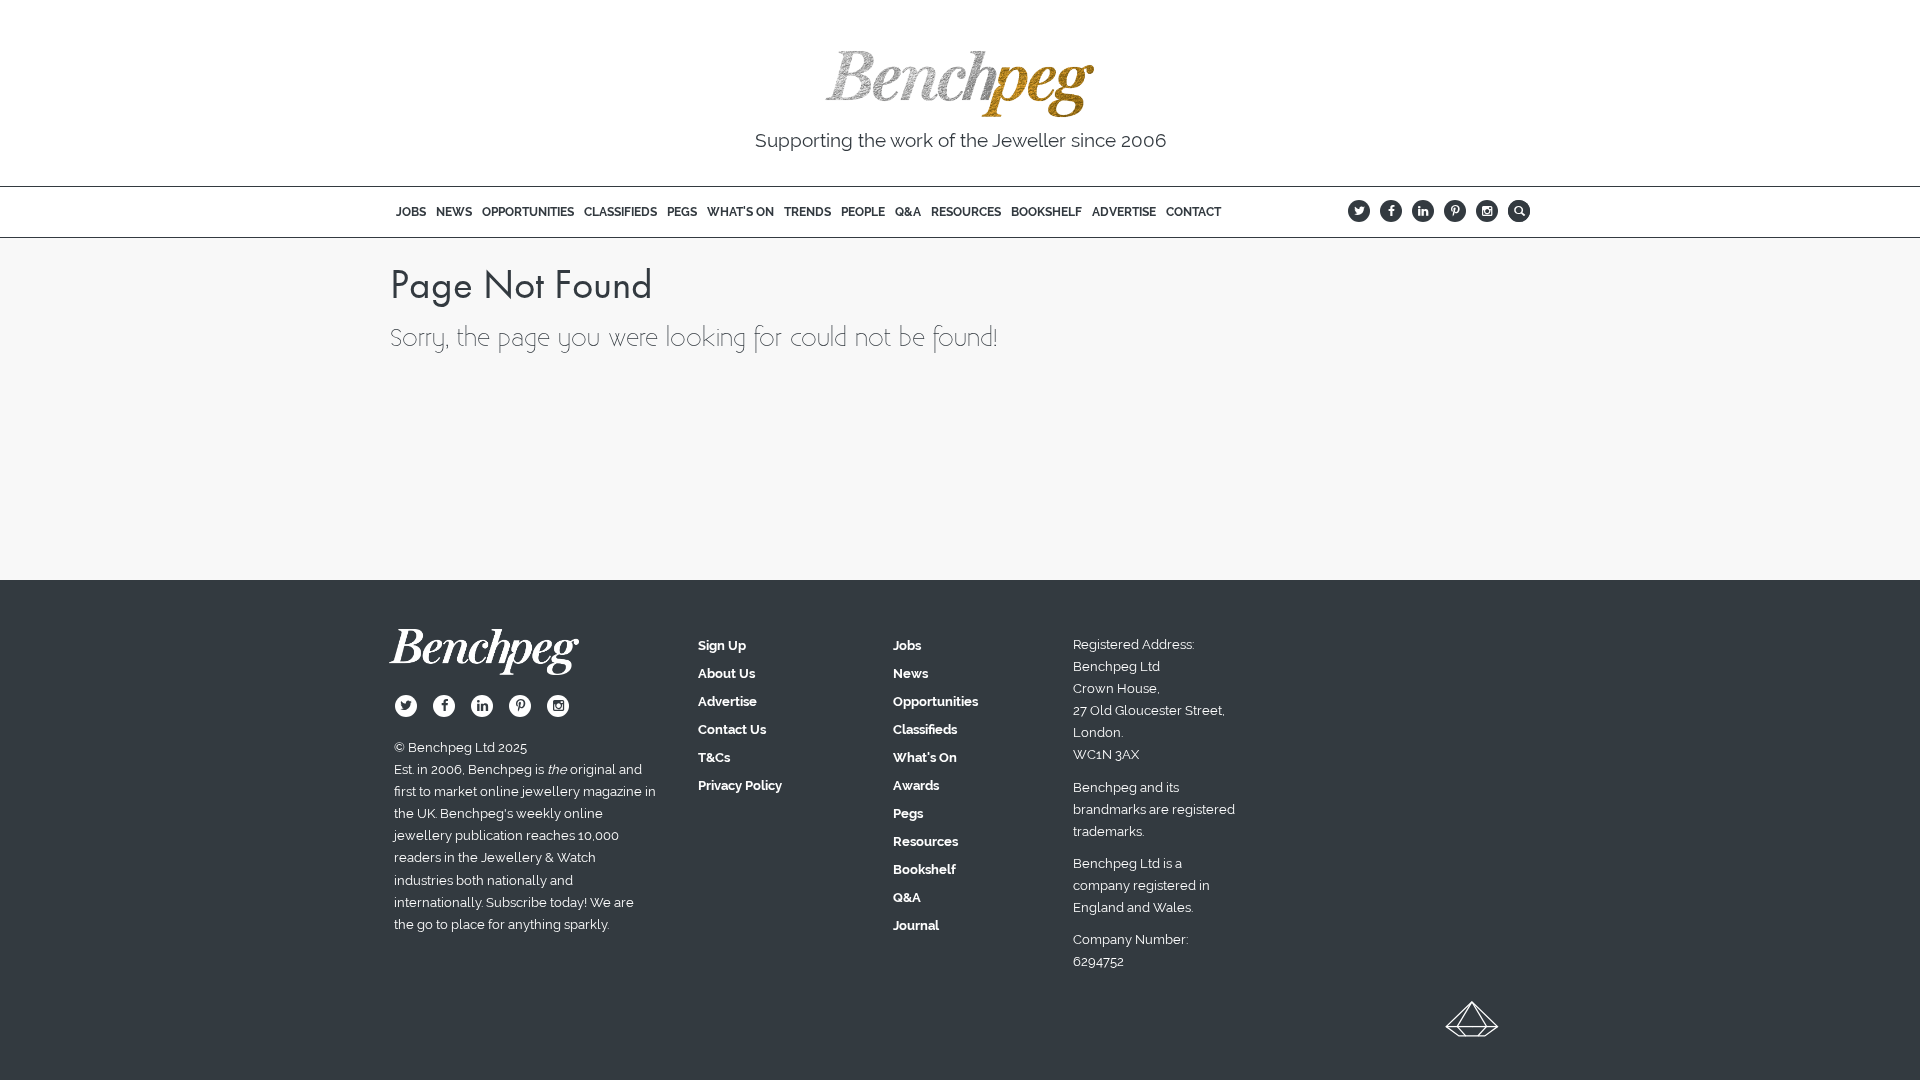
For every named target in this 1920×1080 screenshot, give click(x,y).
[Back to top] (1472, 1026)
